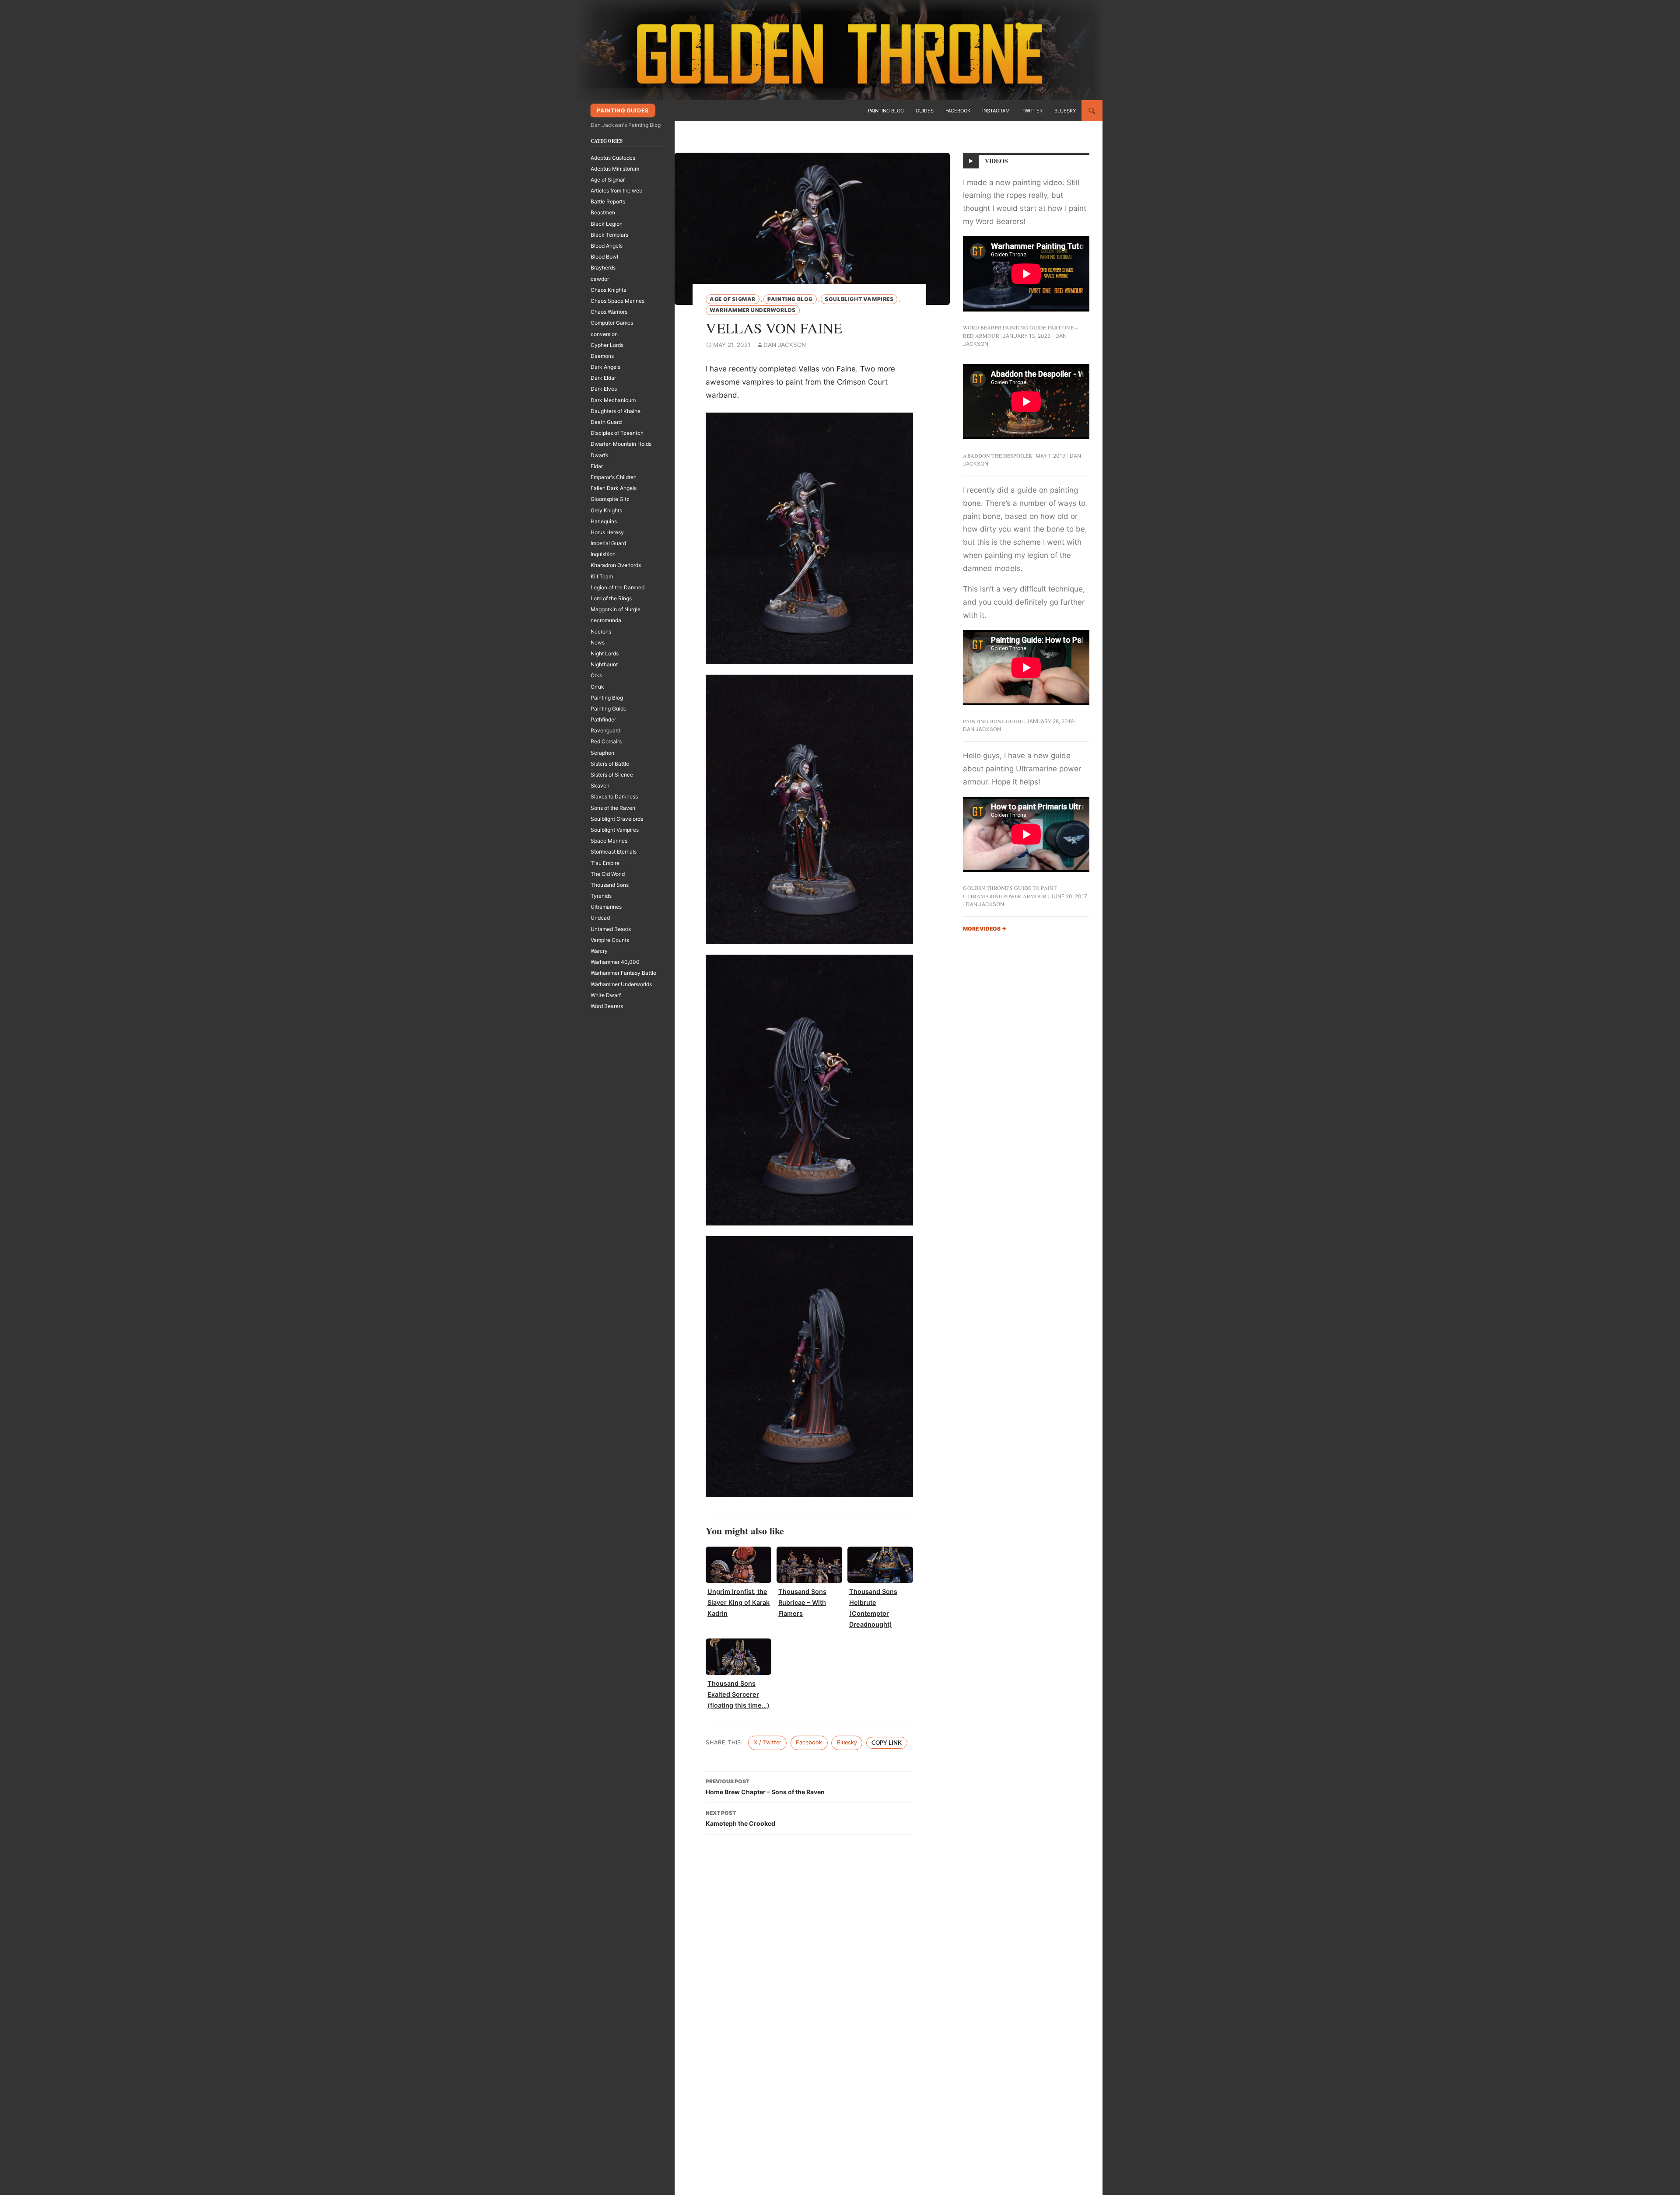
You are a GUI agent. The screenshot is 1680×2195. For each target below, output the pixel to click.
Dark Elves (604, 389)
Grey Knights (606, 510)
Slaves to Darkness (614, 796)
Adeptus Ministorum (615, 169)
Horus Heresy (607, 532)
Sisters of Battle (610, 764)
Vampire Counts (610, 940)
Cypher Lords (607, 345)
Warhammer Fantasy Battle (623, 973)
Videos (997, 161)
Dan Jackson (785, 345)
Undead (600, 918)
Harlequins (604, 521)
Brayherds (603, 268)
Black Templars (609, 235)
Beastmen (603, 212)
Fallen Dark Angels (614, 488)
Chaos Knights (608, 290)
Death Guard (606, 422)
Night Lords (605, 653)
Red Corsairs (606, 741)
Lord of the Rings (611, 598)
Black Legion (607, 224)
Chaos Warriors (609, 312)
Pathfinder (603, 719)
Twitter (1032, 111)
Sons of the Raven (613, 808)
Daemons (602, 356)
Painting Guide (609, 709)
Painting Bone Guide (993, 721)
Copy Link (887, 1743)
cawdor (600, 279)
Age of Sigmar (733, 299)
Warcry (599, 951)
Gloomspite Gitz (610, 499)
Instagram (996, 111)
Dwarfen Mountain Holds (621, 444)
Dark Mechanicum (613, 400)
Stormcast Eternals (614, 852)
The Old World (608, 874)
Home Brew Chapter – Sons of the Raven (765, 1787)
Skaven (600, 786)
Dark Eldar (603, 378)
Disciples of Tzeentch (617, 433)
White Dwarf (606, 995)
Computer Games (612, 323)
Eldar (597, 466)
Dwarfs (599, 455)
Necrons (601, 632)
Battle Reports (608, 201)
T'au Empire (605, 863)
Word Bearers (607, 1006)
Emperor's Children (614, 477)
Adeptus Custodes (613, 158)
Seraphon (602, 753)
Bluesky (1065, 111)
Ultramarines (606, 907)
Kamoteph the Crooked (740, 1818)
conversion (604, 334)
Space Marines (609, 841)
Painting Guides (623, 110)
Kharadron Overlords (616, 565)
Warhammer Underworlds (753, 310)
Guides (925, 111)
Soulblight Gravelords (617, 819)
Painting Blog (886, 111)
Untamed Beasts (611, 929)
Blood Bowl (604, 257)
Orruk (597, 687)
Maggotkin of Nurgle (616, 609)
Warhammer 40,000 (615, 962)
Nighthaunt (604, 664)
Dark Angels (605, 367)
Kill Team (602, 576)
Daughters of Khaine (616, 411)
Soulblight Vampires (859, 299)
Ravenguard (605, 730)
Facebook (958, 111)
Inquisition (603, 554)
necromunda (606, 620)
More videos (985, 929)
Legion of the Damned (618, 587)
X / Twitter (768, 1742)
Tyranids (601, 896)
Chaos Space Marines (618, 301)
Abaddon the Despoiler (997, 455)
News (598, 642)
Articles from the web (616, 191)
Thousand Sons (610, 885)
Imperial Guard (608, 543)
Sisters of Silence (612, 775)
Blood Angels (607, 246)
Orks (596, 675)
